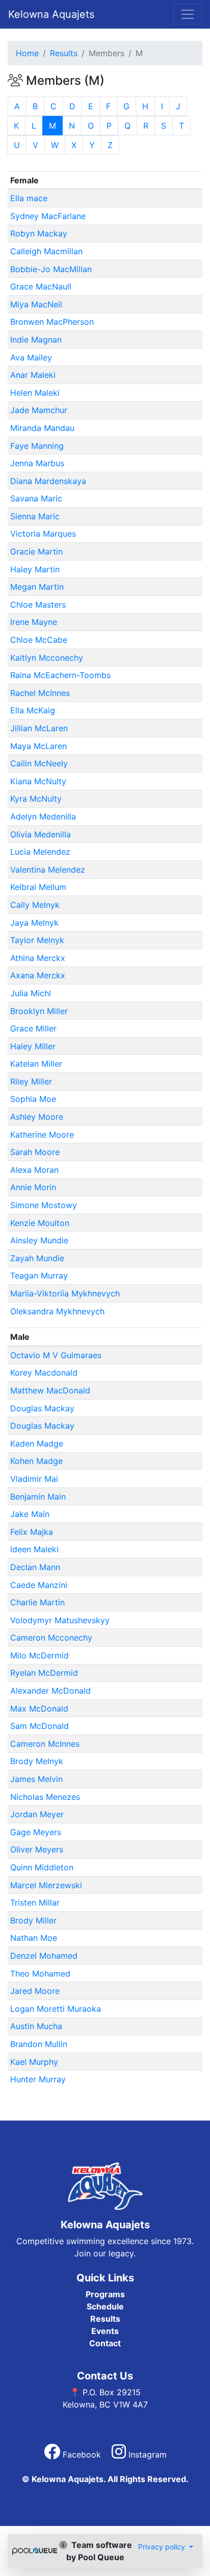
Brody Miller (33, 1920)
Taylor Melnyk (37, 940)
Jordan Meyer (37, 1814)
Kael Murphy (34, 2062)
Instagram (146, 2454)
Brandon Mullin (39, 2044)
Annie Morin (33, 1187)
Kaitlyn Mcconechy (47, 658)
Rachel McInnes (40, 693)
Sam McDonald (40, 1726)
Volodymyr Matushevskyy (60, 1620)
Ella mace (29, 198)
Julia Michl (31, 993)
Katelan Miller (36, 1064)
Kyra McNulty (36, 799)
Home (27, 53)
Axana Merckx (38, 975)
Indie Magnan (36, 340)
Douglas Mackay (42, 1408)
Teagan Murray (39, 1275)
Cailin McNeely (39, 763)
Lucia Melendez (40, 852)
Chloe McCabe (39, 640)
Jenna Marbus (37, 463)
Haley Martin (35, 569)
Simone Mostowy (44, 1205)
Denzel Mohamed (44, 1956)
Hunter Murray (38, 2079)
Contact (105, 2343)
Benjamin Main (38, 1497)
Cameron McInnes (45, 1744)
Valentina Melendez (48, 870)
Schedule (105, 2306)
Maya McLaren (38, 746)
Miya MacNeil (36, 304)
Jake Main (30, 1514)
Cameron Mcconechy (51, 1638)
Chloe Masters (38, 605)
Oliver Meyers (37, 1849)
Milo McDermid (40, 1655)
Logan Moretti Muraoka (56, 2009)
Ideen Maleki (34, 1549)
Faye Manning (37, 446)
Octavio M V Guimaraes (56, 1355)
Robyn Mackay (39, 233)
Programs (105, 2294)
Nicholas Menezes (45, 1797)
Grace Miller (33, 1028)
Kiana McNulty (38, 781)
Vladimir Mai (34, 1479)
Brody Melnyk (37, 1761)
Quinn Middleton (42, 1867)
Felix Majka (32, 1532)
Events (105, 2331)
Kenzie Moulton (40, 1223)
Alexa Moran (34, 1170)
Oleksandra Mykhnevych (57, 1311)
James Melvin (36, 1779)
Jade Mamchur (39, 410)
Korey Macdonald (44, 1373)
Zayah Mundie (37, 1258)
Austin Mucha (36, 2026)
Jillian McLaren (39, 728)
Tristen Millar (35, 1903)
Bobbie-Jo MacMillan (51, 269)
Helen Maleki (35, 393)
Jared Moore (35, 1991)
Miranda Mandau (42, 428)
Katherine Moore (42, 1135)
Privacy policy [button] (163, 2547)
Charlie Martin (37, 1602)
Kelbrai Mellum (38, 887)
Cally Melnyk (35, 905)
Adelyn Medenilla (43, 816)
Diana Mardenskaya (48, 481)
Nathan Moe (34, 1938)
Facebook (82, 2454)
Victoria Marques (43, 534)
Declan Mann (35, 1567)
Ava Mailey (31, 357)
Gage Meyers (36, 1832)
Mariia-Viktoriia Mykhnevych (65, 1293)
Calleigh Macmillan (46, 251)
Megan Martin (37, 587)
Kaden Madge (37, 1443)
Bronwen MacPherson (52, 322)
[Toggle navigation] (188, 14)
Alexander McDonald (50, 1691)
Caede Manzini (39, 1585)
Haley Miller (33, 1046)
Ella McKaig (33, 710)
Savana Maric (36, 498)
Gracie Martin (36, 551)
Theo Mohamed (40, 1973)
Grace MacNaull (41, 286)
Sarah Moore (35, 1152)
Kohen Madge (36, 1461)
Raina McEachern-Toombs (60, 675)
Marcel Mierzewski (46, 1885)
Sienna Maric (35, 516)
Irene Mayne (34, 622)
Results (64, 53)
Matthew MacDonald (50, 1390)
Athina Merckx (38, 958)
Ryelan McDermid (44, 1673)
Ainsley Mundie (39, 1240)
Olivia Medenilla (41, 834)
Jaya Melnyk (34, 923)
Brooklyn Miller (39, 1011)
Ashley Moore (37, 1117)
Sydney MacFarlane (48, 216)
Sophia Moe (33, 1099)
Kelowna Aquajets (51, 14)
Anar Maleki (33, 375)
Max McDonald (39, 1708)
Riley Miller (31, 1081)
